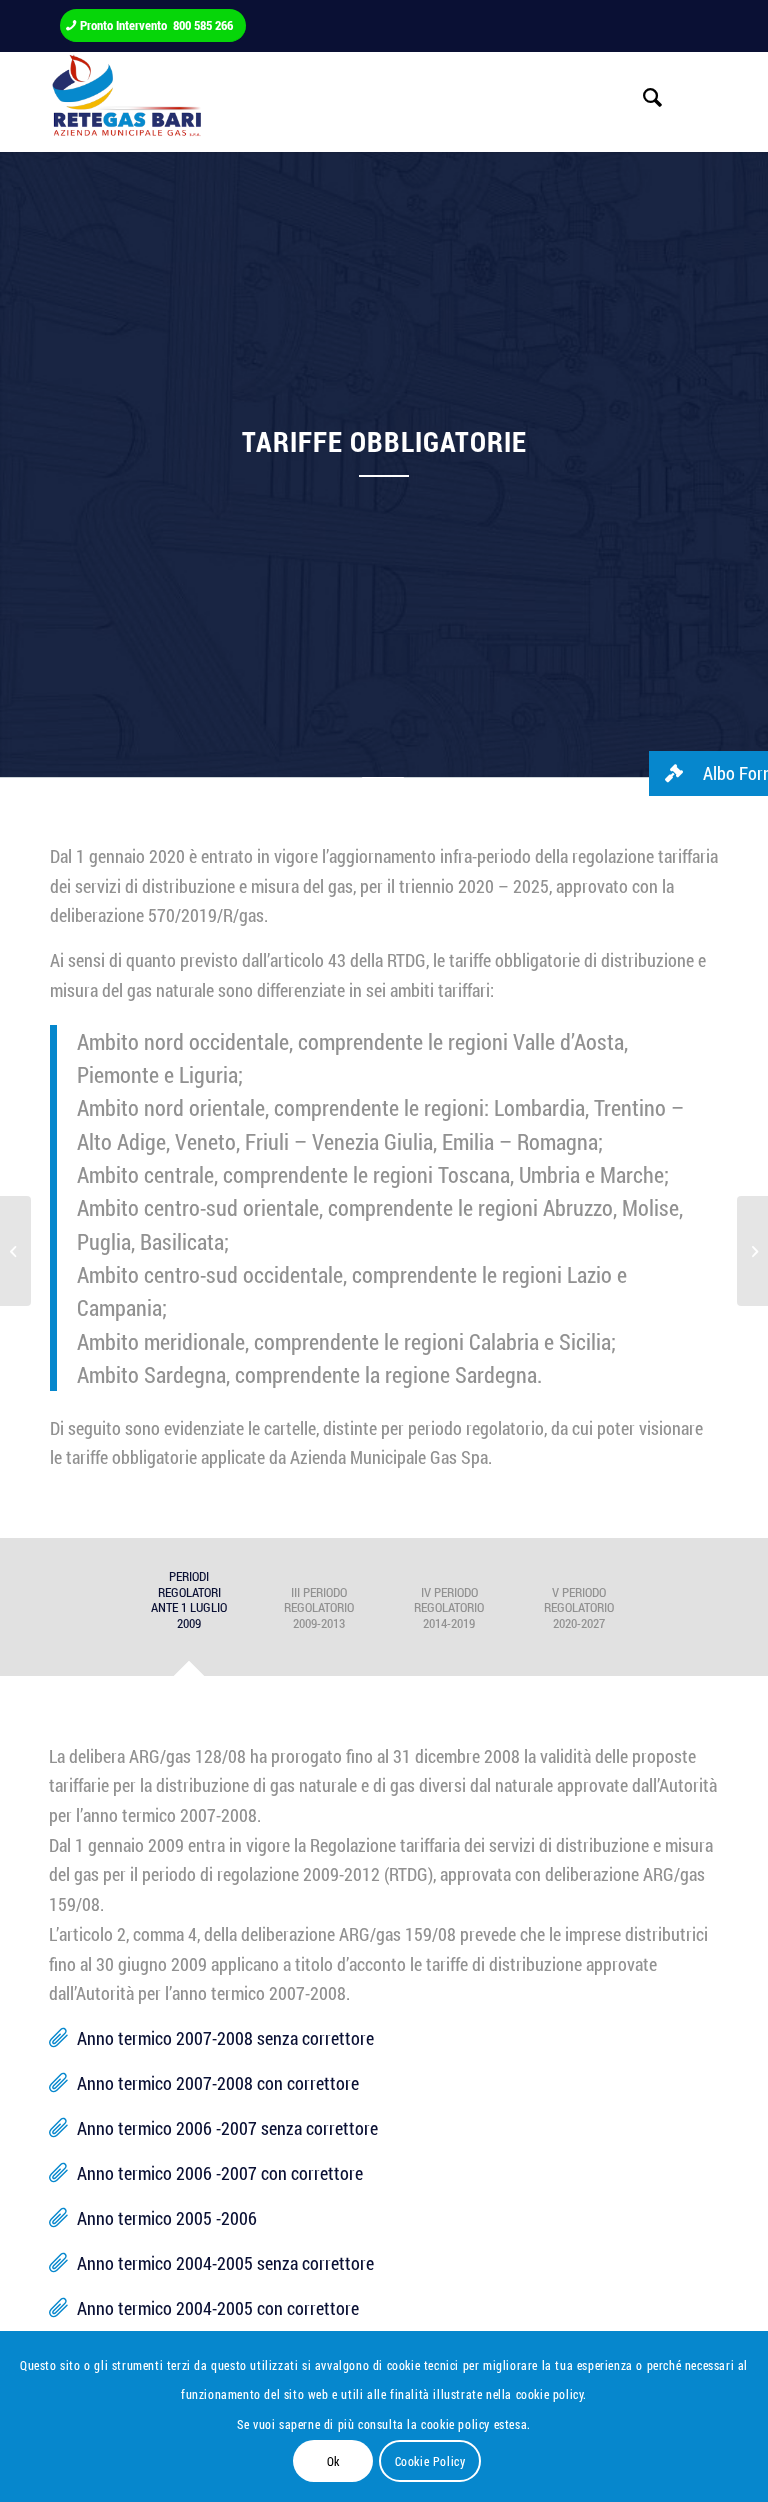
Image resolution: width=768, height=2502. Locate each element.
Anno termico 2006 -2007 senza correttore (227, 2128)
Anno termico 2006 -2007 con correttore (220, 2173)
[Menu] (690, 97)
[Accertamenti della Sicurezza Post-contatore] (15, 1251)
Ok (333, 2461)
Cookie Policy (430, 2461)
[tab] (189, 1612)
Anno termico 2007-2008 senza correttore (225, 2038)
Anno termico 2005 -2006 (167, 2218)
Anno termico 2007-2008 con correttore (218, 2083)
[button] (708, 773)
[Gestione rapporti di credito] (752, 1251)
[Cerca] (643, 97)
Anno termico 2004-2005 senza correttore (225, 2263)
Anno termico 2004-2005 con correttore (218, 2308)
